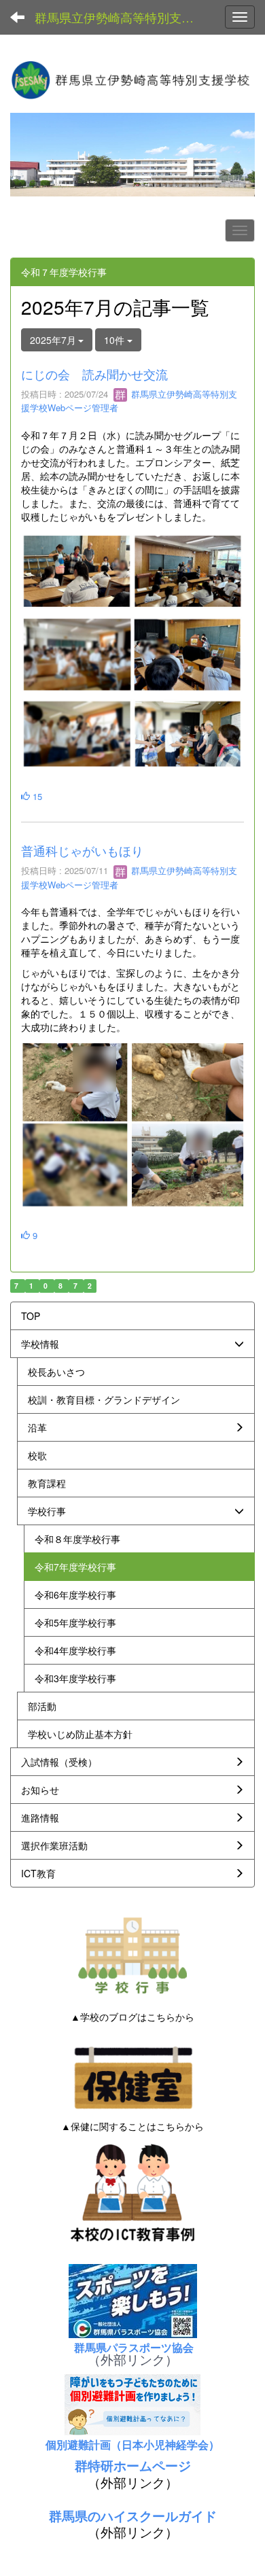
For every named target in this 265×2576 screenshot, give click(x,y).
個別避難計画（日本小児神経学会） (132, 2444)
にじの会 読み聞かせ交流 (94, 374)
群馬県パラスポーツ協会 (132, 2347)
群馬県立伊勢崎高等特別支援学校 (122, 17)
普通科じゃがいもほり (82, 850)
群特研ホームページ (133, 2466)
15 (36, 796)
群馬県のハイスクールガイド (133, 2516)
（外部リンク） (133, 2359)
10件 (116, 340)
